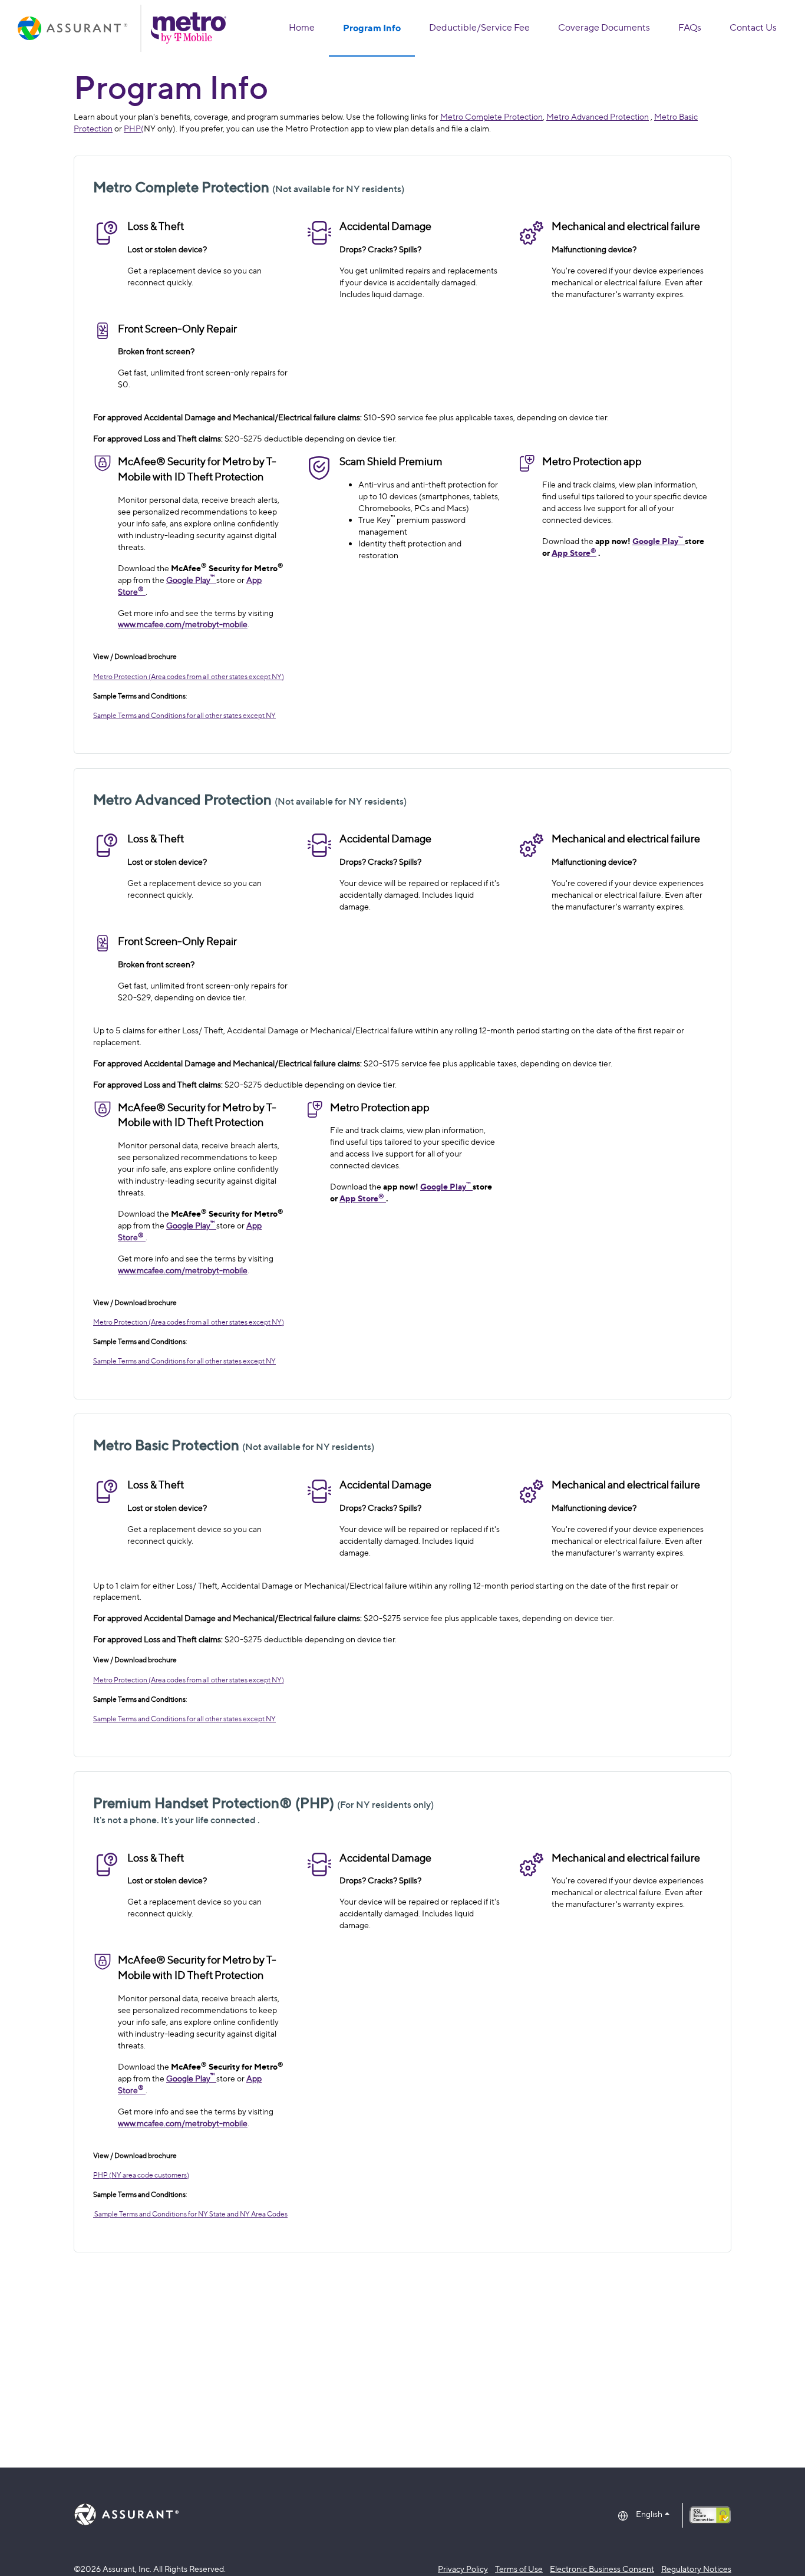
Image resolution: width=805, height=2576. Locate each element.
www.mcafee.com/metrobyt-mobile (183, 624)
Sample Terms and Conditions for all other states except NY (184, 715)
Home (302, 27)
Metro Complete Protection (491, 116)
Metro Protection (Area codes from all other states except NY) (189, 676)
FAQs (690, 27)
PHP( (134, 128)
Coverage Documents (604, 27)
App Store (574, 553)
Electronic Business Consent (602, 2569)
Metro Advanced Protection (598, 116)
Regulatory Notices (696, 2569)
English (649, 2514)
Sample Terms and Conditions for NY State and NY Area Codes (190, 2214)
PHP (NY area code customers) (141, 2175)
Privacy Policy (463, 2569)
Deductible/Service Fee (479, 27)
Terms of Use (519, 2569)
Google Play (190, 580)
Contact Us (753, 27)
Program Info (372, 28)
